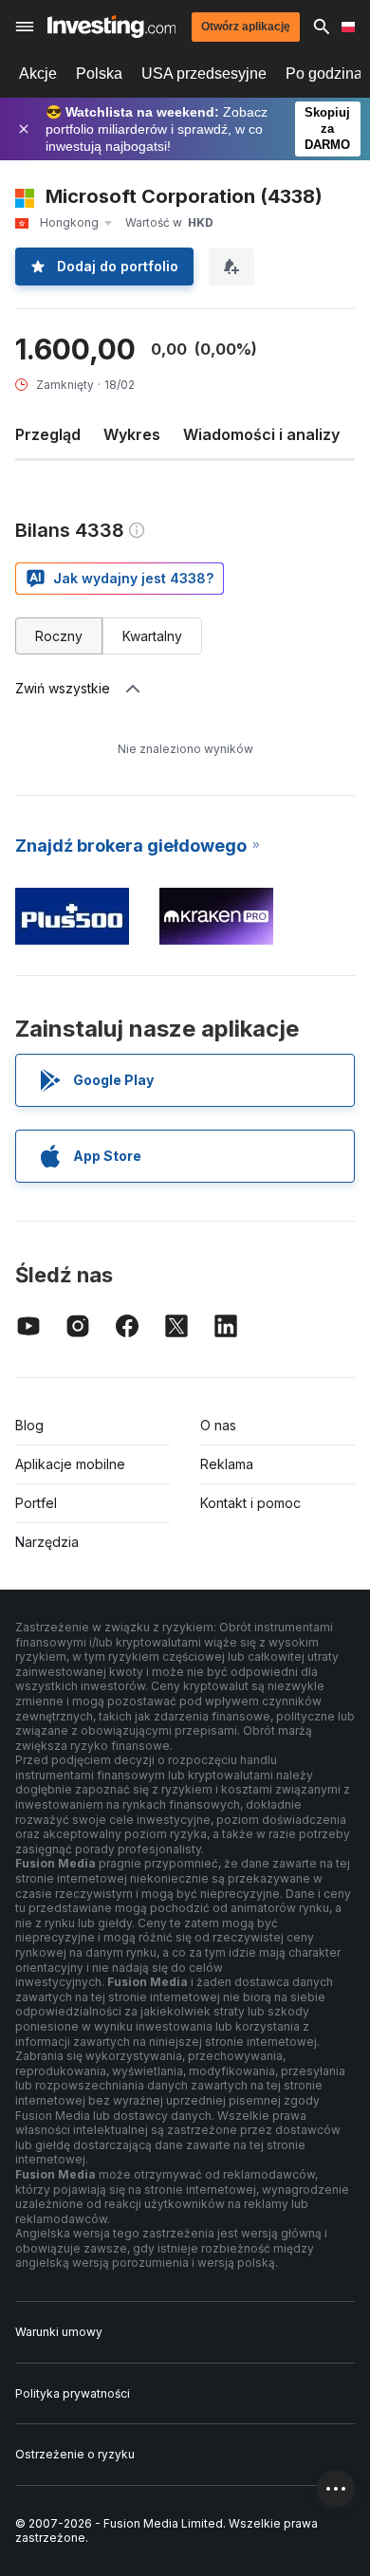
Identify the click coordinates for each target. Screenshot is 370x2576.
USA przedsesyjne (204, 74)
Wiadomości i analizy (261, 434)
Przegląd (48, 434)
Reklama (227, 1464)
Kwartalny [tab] (152, 636)
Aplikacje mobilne (70, 1464)
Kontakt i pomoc (250, 1503)
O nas (218, 1425)
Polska (99, 74)
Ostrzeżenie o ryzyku (75, 2454)
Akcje (38, 74)
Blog (29, 1425)
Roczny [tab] (59, 636)
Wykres (132, 434)
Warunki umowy (59, 2332)
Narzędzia (47, 1542)
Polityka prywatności (73, 2393)
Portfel (36, 1503)
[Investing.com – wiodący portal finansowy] (111, 27)
